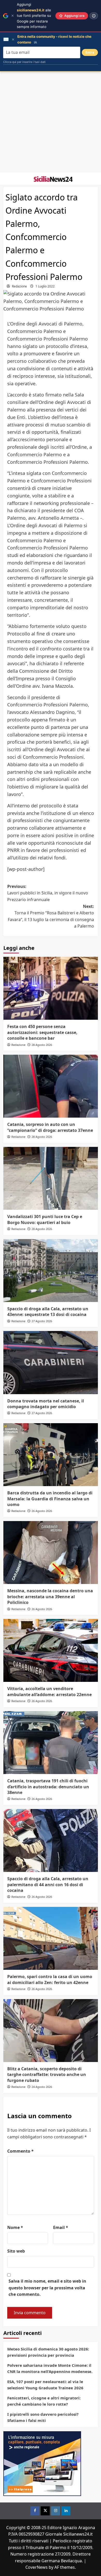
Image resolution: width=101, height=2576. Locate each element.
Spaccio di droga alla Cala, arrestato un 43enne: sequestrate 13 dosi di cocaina (48, 1312)
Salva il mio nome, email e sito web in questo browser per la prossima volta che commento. (47, 2288)
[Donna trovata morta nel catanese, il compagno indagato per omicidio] (51, 1362)
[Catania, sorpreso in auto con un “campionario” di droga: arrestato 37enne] (51, 1086)
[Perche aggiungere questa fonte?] (94, 16)
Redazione (19, 286)
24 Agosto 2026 (42, 2087)
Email (61, 2227)
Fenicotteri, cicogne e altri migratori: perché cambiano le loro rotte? (44, 2401)
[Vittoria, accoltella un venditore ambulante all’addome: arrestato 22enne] (51, 1650)
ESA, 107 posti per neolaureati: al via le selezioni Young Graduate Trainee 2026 (45, 2385)
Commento (20, 2151)
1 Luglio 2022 (45, 286)
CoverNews (37, 2567)
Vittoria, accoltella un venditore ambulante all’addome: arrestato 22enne (49, 1691)
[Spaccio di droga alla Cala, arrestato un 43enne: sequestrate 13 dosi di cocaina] (51, 1271)
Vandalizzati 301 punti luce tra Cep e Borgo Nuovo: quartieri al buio (45, 1219)
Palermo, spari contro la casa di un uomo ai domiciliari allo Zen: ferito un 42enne (50, 1979)
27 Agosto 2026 (42, 1321)
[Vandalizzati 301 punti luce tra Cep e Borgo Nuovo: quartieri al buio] (51, 1178)
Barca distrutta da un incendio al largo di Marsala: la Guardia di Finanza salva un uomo (50, 1499)
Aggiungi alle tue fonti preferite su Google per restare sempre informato (34, 16)
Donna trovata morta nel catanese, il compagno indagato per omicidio (46, 1404)
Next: (51, 916)
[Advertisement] (51, 122)
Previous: (48, 893)
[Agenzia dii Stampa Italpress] (42, 2463)
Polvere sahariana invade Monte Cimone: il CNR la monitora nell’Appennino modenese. (50, 2368)
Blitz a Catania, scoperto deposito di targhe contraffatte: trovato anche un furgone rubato (47, 2075)
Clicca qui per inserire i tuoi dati (24, 62)
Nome (15, 2227)
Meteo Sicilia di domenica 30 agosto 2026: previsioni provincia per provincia (48, 2352)
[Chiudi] (13, 16)
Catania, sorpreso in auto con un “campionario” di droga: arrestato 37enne (50, 1127)
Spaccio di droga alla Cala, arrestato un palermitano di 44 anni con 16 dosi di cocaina (48, 1884)
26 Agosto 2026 (42, 1511)
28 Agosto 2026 (42, 1045)
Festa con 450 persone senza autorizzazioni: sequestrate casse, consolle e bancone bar (42, 1032)
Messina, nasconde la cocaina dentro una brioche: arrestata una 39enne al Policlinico (50, 1597)
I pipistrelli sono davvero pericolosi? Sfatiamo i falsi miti (43, 2417)
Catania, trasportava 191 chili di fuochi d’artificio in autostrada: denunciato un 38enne (48, 1787)
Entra (90, 52)
